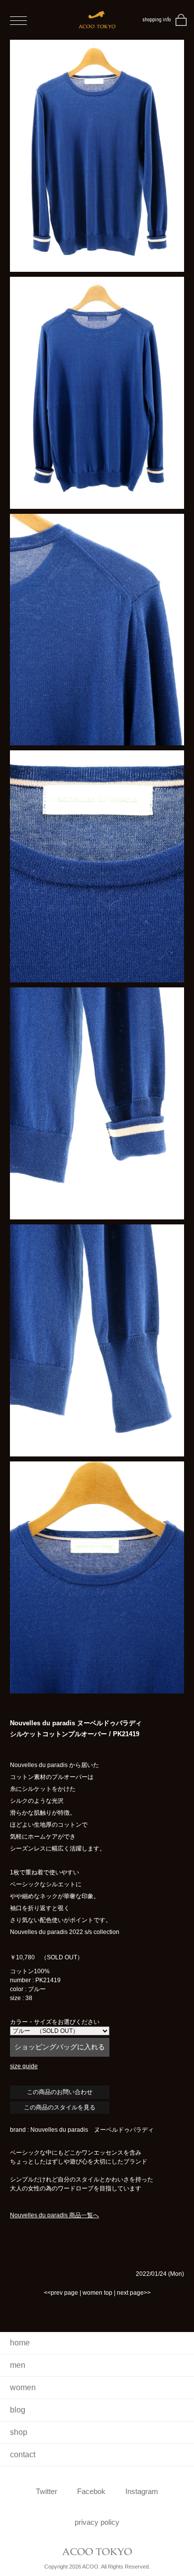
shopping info (156, 20)
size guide (24, 2066)
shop (19, 2432)
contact (23, 2455)
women (23, 2387)
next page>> (134, 2293)
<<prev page (61, 2293)
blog (18, 2410)
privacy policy (97, 2522)
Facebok (91, 2491)
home (20, 2343)
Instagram (142, 2491)
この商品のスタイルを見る (60, 2107)
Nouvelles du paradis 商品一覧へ (54, 2215)
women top (97, 2293)
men (18, 2365)
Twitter (47, 2491)
